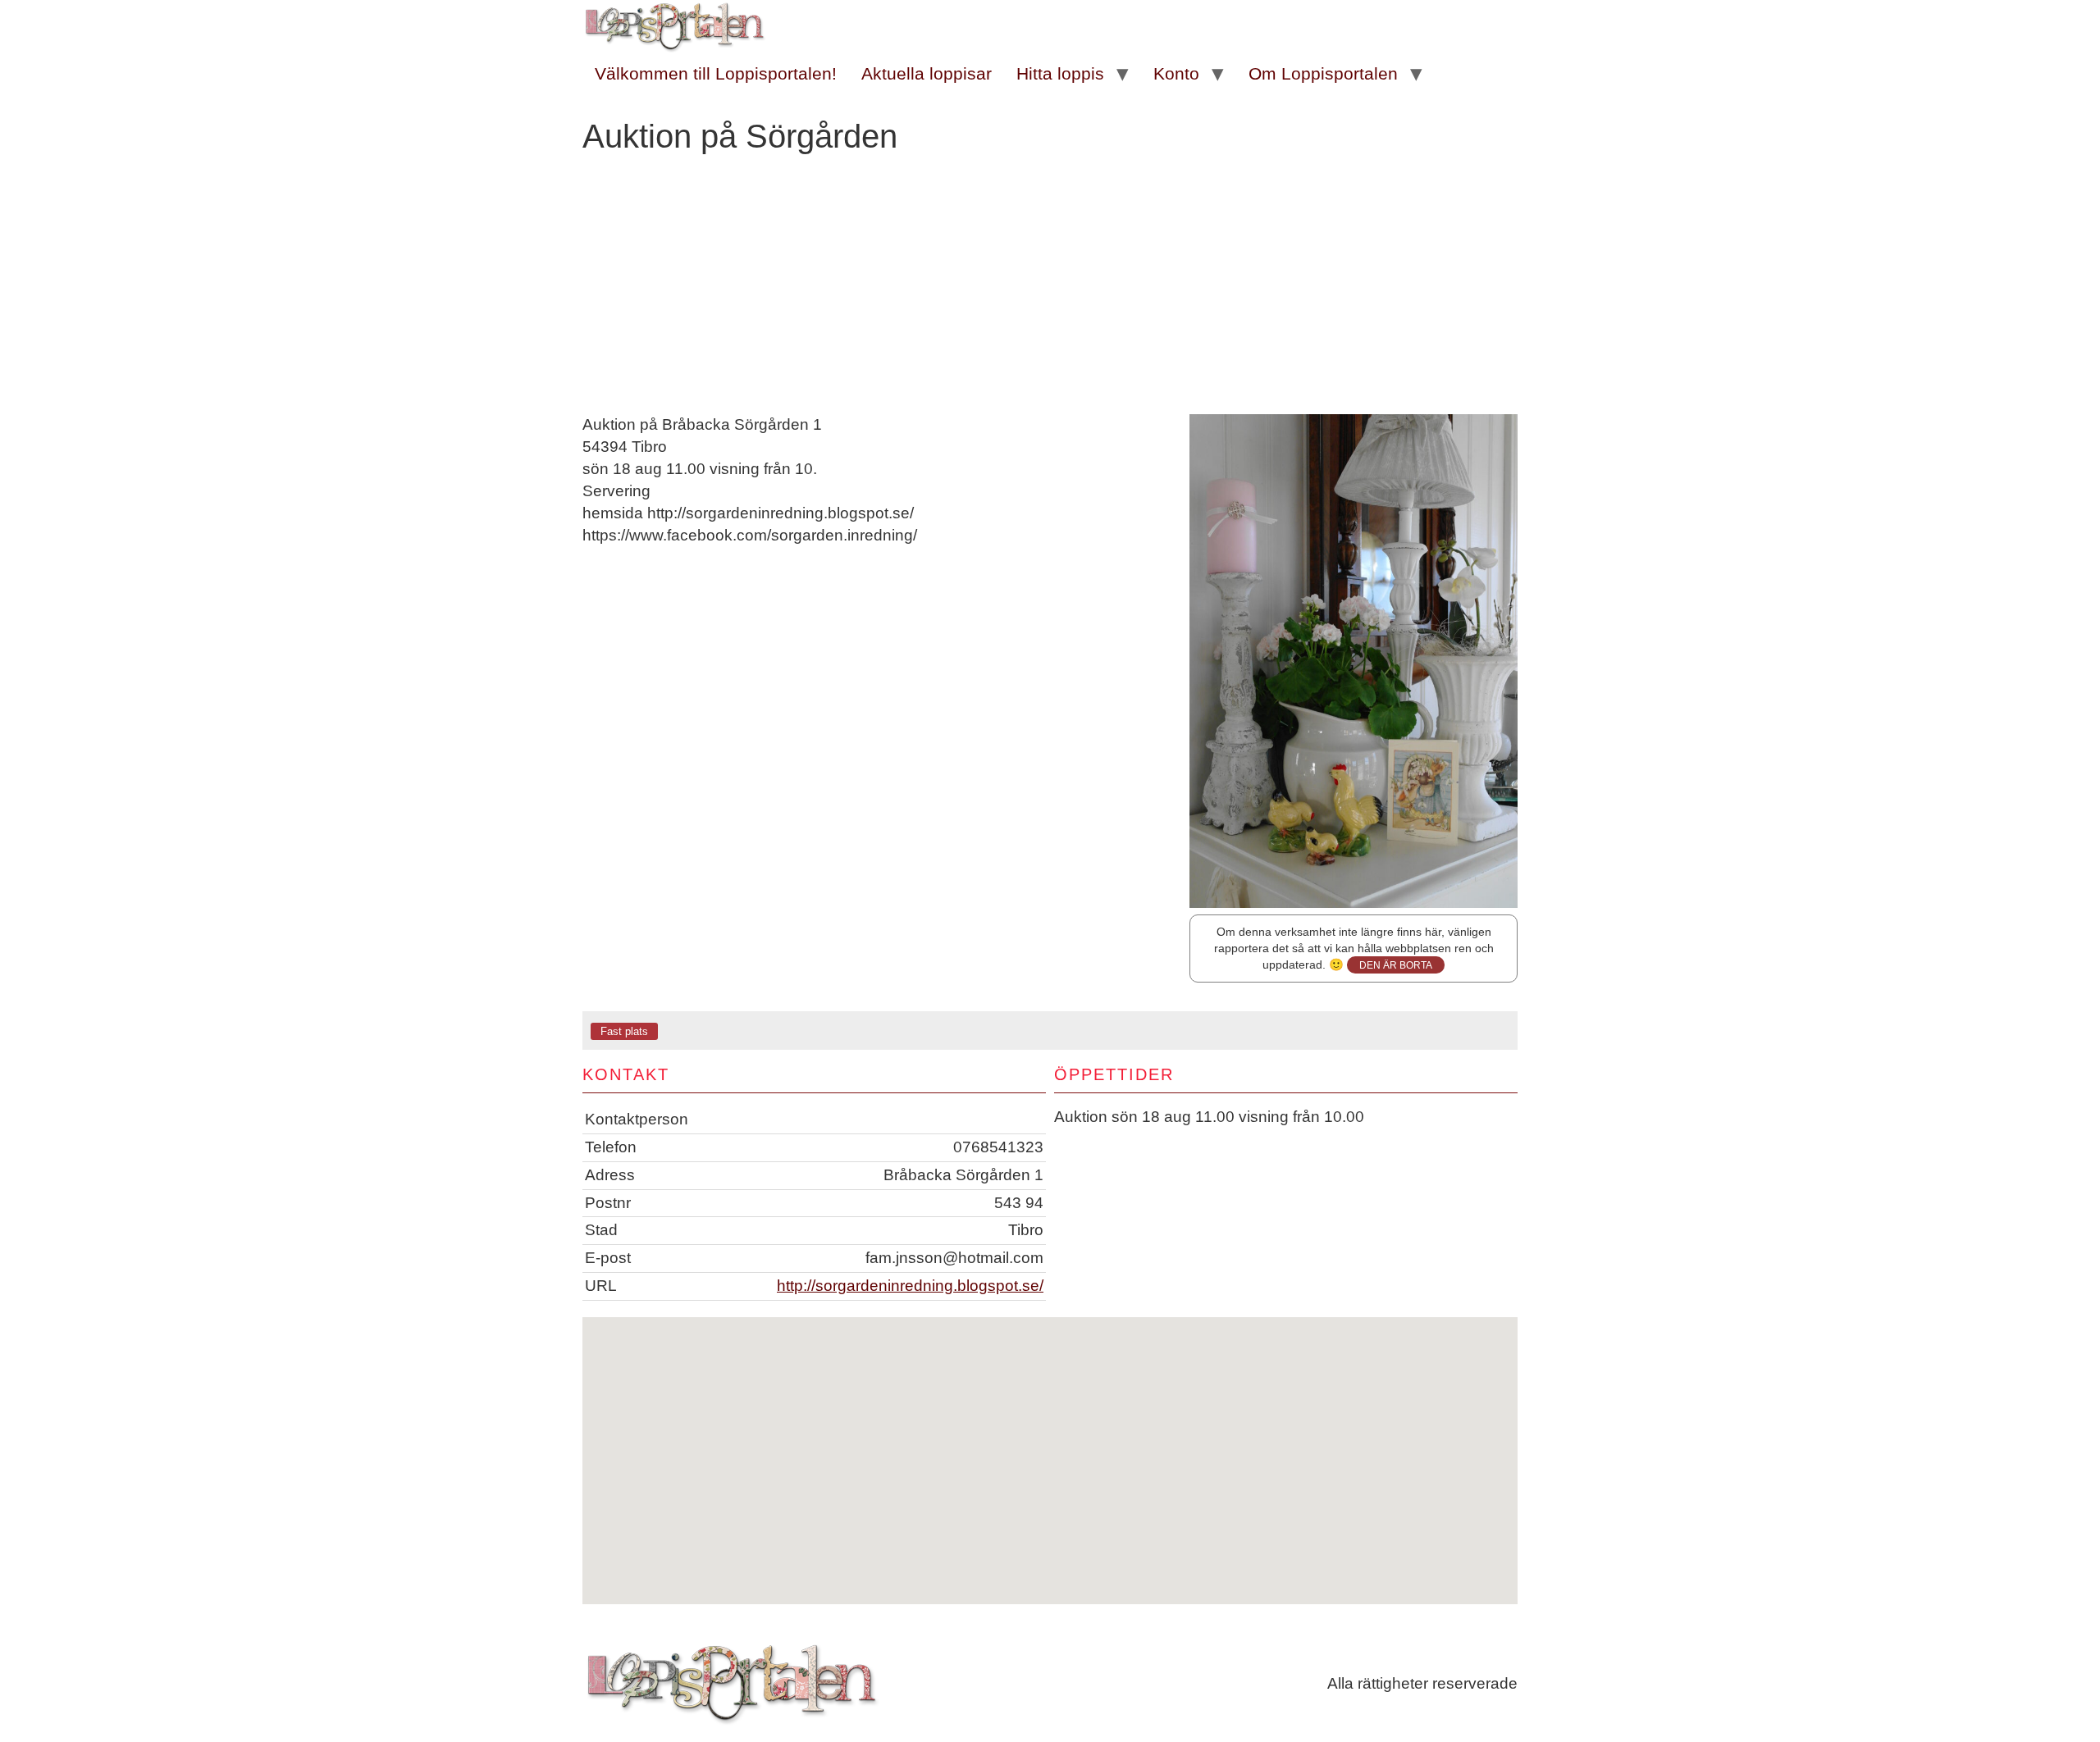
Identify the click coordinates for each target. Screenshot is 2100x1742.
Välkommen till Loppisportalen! (716, 73)
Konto (1176, 73)
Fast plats (624, 1031)
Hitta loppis (1060, 73)
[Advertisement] (1050, 291)
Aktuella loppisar (927, 73)
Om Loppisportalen (1323, 73)
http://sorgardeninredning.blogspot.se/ (910, 1286)
